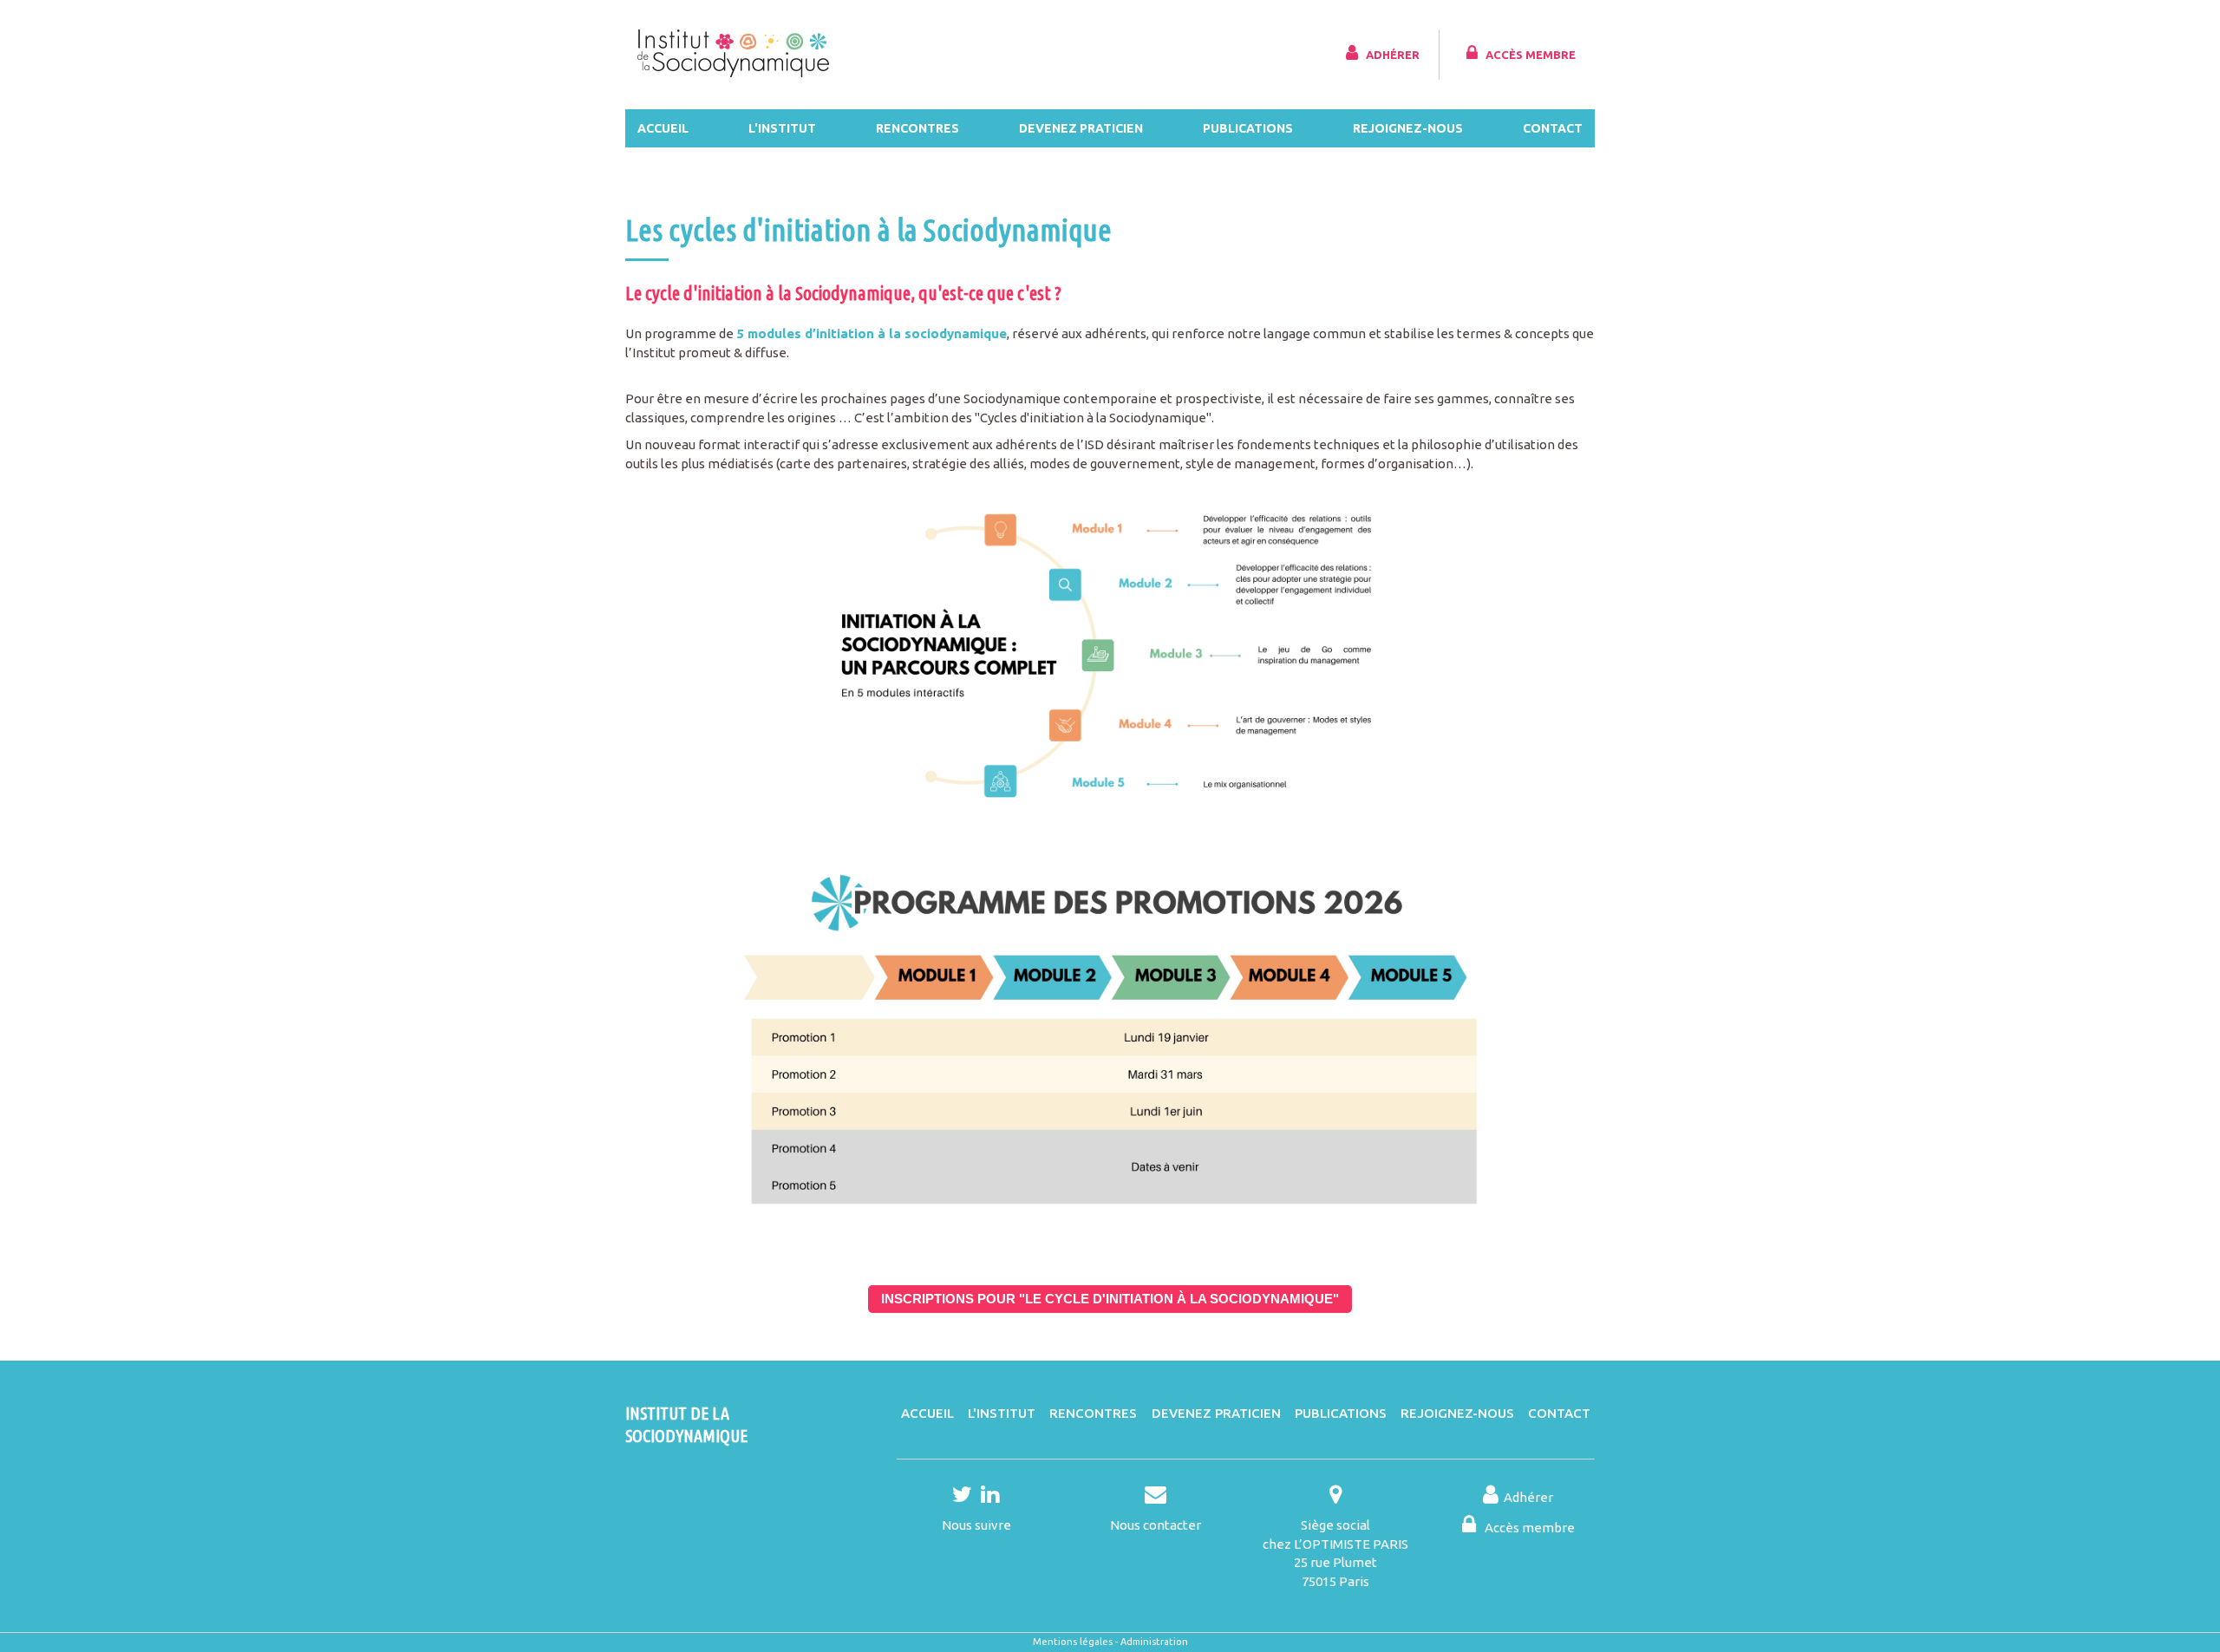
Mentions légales (1073, 1642)
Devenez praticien (1081, 128)
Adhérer (1393, 55)
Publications (1248, 128)
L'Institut (782, 128)
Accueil (663, 128)
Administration (1154, 1642)
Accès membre (1531, 55)
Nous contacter (1156, 1525)
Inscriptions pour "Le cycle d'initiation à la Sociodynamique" (1110, 1299)
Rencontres (917, 128)
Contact (1553, 128)
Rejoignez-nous (1408, 128)
